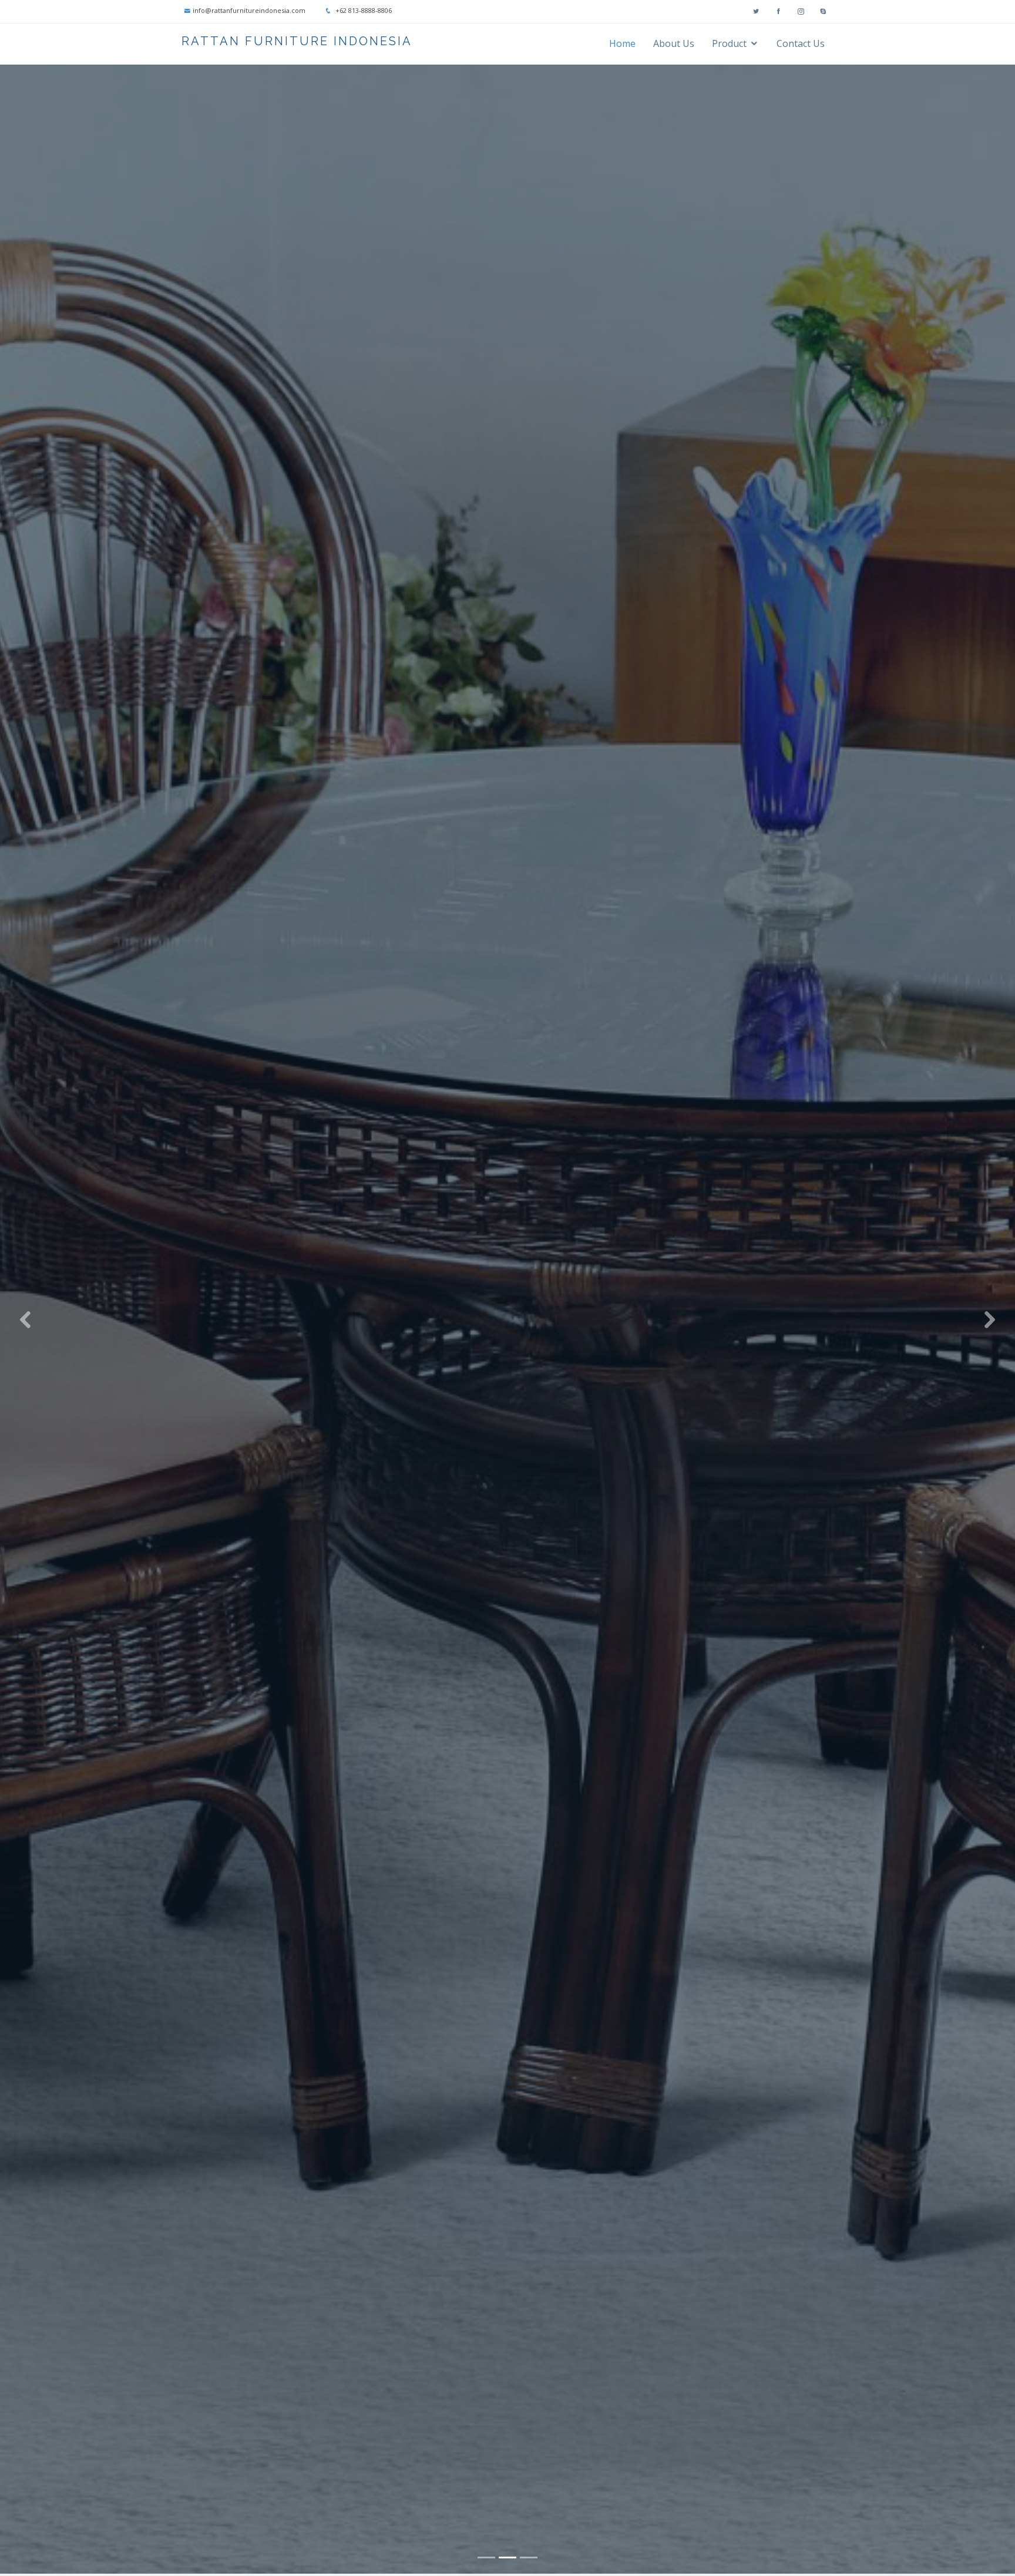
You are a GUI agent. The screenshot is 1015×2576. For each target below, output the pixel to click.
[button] (25, 1319)
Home (622, 43)
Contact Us (801, 43)
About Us (674, 43)
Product (729, 43)
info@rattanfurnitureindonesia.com (249, 10)
